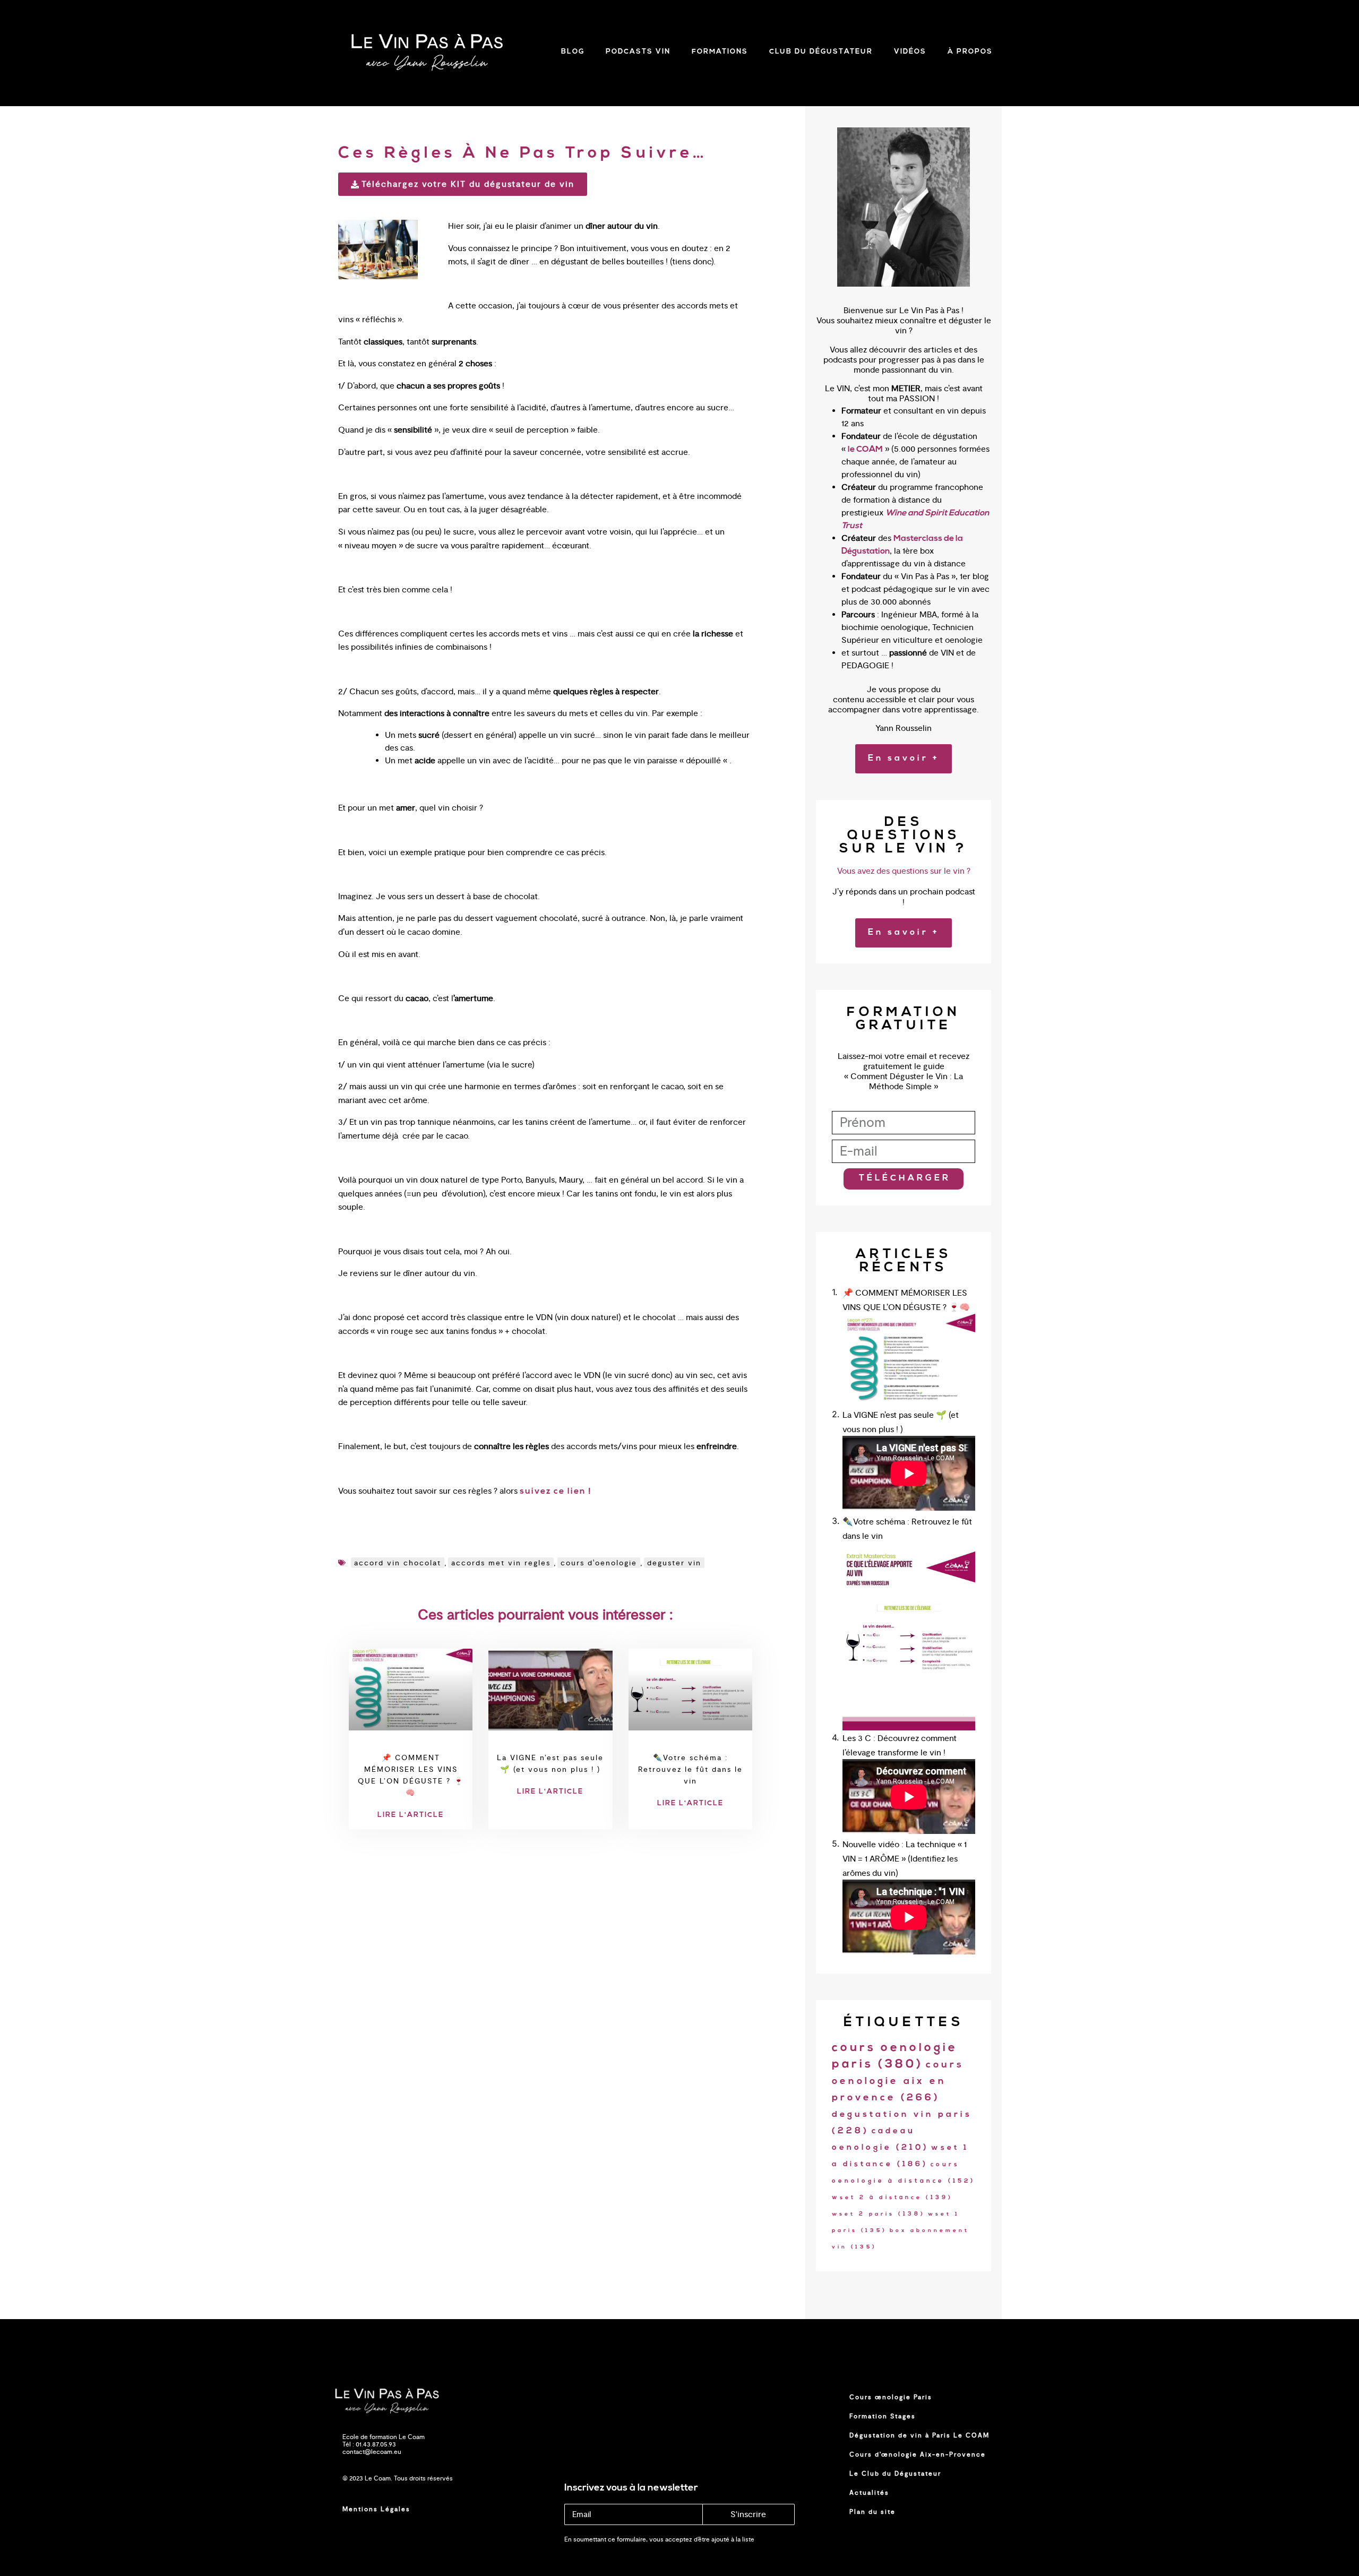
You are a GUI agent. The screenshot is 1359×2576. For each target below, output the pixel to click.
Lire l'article (411, 1815)
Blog (573, 52)
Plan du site (872, 2512)
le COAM (865, 450)
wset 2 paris (879, 2214)
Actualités (869, 2493)
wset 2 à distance (892, 2198)
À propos (970, 52)
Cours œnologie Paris (891, 2397)
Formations (720, 52)
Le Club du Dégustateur (895, 2474)
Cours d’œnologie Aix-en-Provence (918, 2454)
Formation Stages (883, 2416)
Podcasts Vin (638, 52)
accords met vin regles (501, 1563)
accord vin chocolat (398, 1563)
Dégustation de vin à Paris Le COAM (919, 2435)
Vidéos (910, 52)
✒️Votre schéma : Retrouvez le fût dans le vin (690, 1769)
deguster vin (674, 1563)
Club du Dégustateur (821, 52)
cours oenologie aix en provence (898, 2082)
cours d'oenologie (599, 1563)
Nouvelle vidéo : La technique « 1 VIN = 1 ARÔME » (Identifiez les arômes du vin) (905, 1859)
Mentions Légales (376, 2509)
